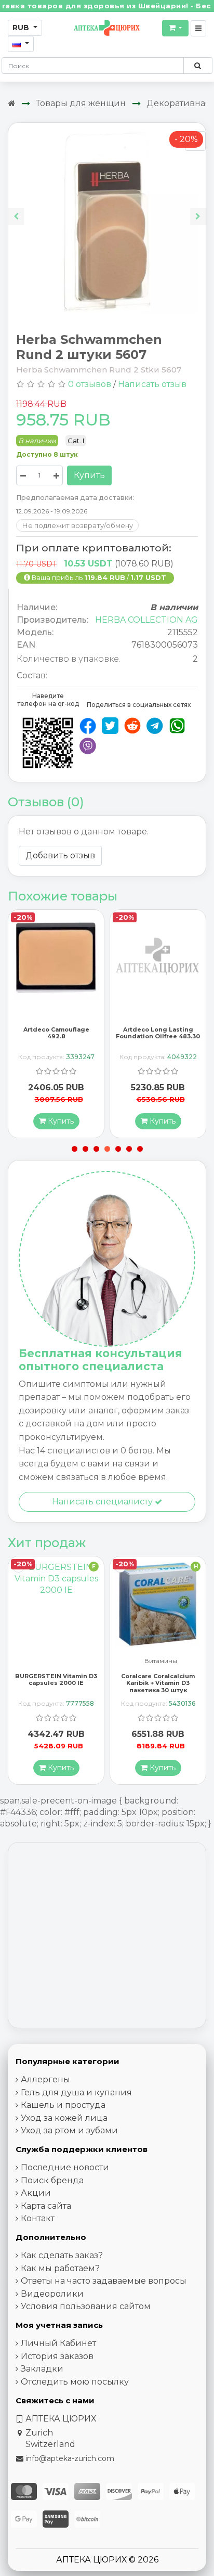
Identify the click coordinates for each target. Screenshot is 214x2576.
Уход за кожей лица (64, 2118)
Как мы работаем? (60, 2268)
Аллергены (45, 2079)
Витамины (59, 1661)
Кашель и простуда (63, 2105)
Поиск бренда (52, 2180)
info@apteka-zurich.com (70, 2458)
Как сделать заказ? (62, 2255)
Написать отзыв (152, 384)
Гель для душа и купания (76, 2092)
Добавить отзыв (60, 855)
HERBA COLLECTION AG (146, 620)
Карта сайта (46, 2206)
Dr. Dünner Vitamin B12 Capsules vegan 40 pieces (158, 1679)
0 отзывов (90, 384)
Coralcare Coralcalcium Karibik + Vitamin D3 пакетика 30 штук (56, 1683)
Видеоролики (52, 2294)
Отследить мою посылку (75, 2382)
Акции (36, 2193)
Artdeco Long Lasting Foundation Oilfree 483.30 (56, 1033)
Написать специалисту (103, 1502)
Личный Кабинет (58, 2343)
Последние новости (65, 2167)
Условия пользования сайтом (86, 2306)
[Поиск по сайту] (198, 66)
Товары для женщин (81, 103)
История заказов (57, 2356)
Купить (89, 475)
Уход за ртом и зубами (69, 2130)
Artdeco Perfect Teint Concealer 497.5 (158, 1033)
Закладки (42, 2369)
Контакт (38, 2218)
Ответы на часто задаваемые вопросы (104, 2281)
